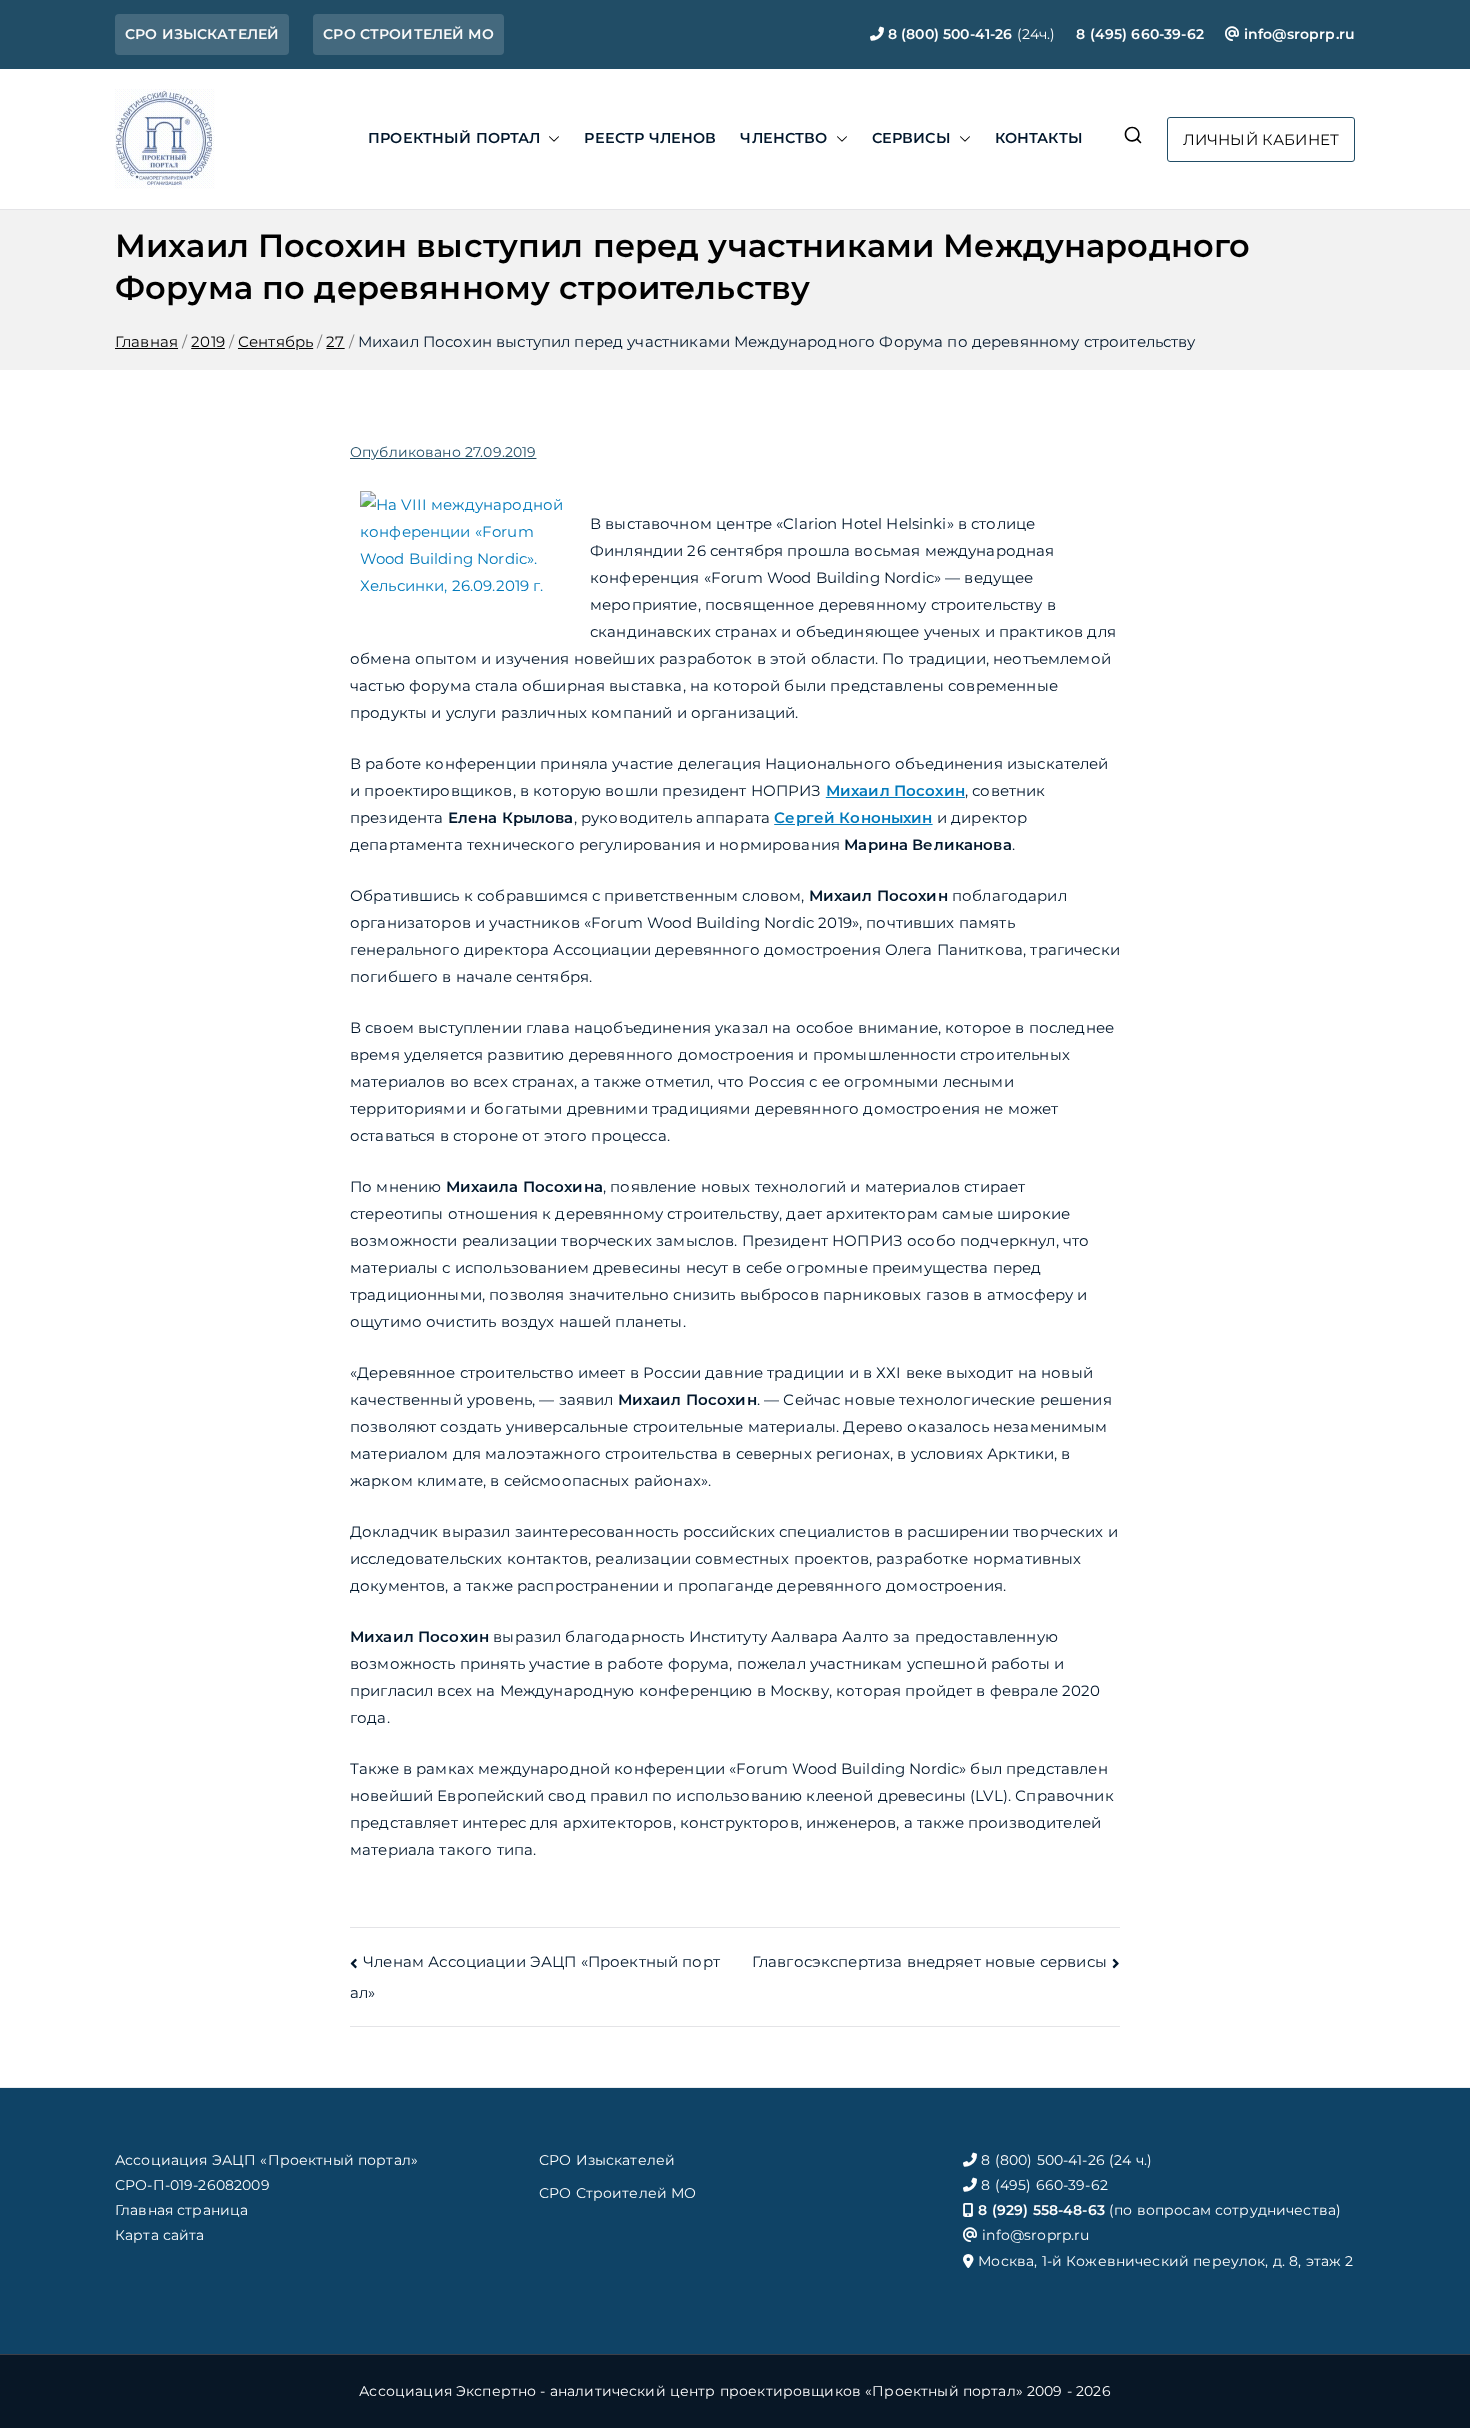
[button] (550, 139)
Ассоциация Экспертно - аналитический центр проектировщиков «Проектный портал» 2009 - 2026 (734, 2391)
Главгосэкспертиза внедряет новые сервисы (929, 1961)
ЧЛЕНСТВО (783, 138)
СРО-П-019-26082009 (192, 2185)
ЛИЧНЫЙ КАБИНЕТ (1261, 139)
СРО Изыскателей (607, 2160)
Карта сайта (160, 2235)
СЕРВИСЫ (911, 138)
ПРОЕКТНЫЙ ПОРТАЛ (454, 138)
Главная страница (181, 2210)
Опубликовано (443, 452)
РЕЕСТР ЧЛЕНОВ (650, 138)
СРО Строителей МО (618, 2193)
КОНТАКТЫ (1039, 138)
